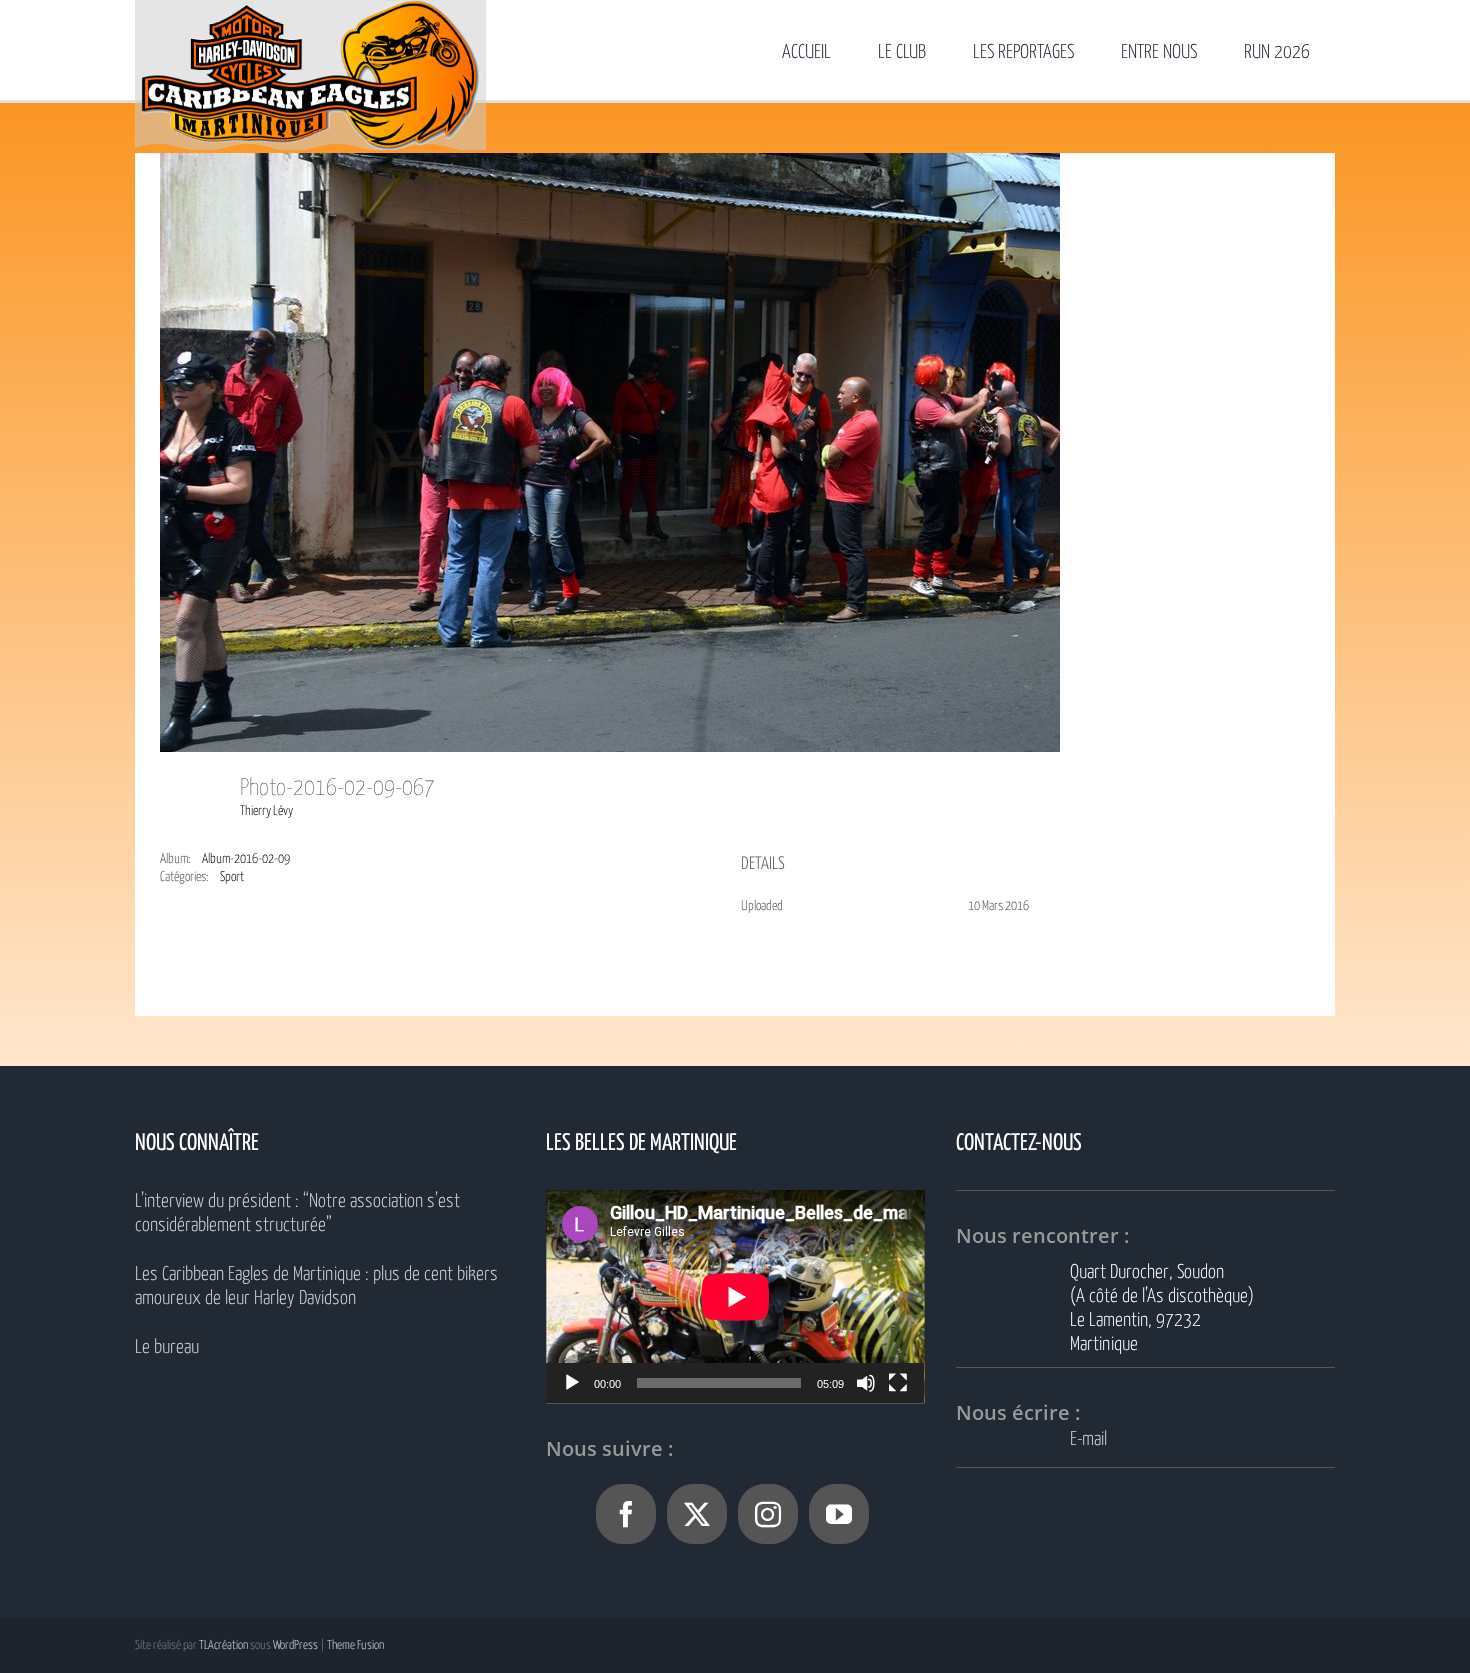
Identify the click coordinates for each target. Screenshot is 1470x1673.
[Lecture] (572, 1383)
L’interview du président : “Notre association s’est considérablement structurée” (297, 1213)
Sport (232, 877)
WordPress (295, 1645)
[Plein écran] (898, 1383)
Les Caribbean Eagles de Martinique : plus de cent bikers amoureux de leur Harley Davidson (316, 1286)
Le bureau (167, 1347)
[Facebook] (626, 1514)
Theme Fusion (355, 1645)
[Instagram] (768, 1514)
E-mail (1088, 1439)
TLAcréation (223, 1645)
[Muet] (866, 1383)
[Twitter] (697, 1514)
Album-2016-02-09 (246, 859)
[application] (735, 1296)
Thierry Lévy (266, 811)
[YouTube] (839, 1514)
